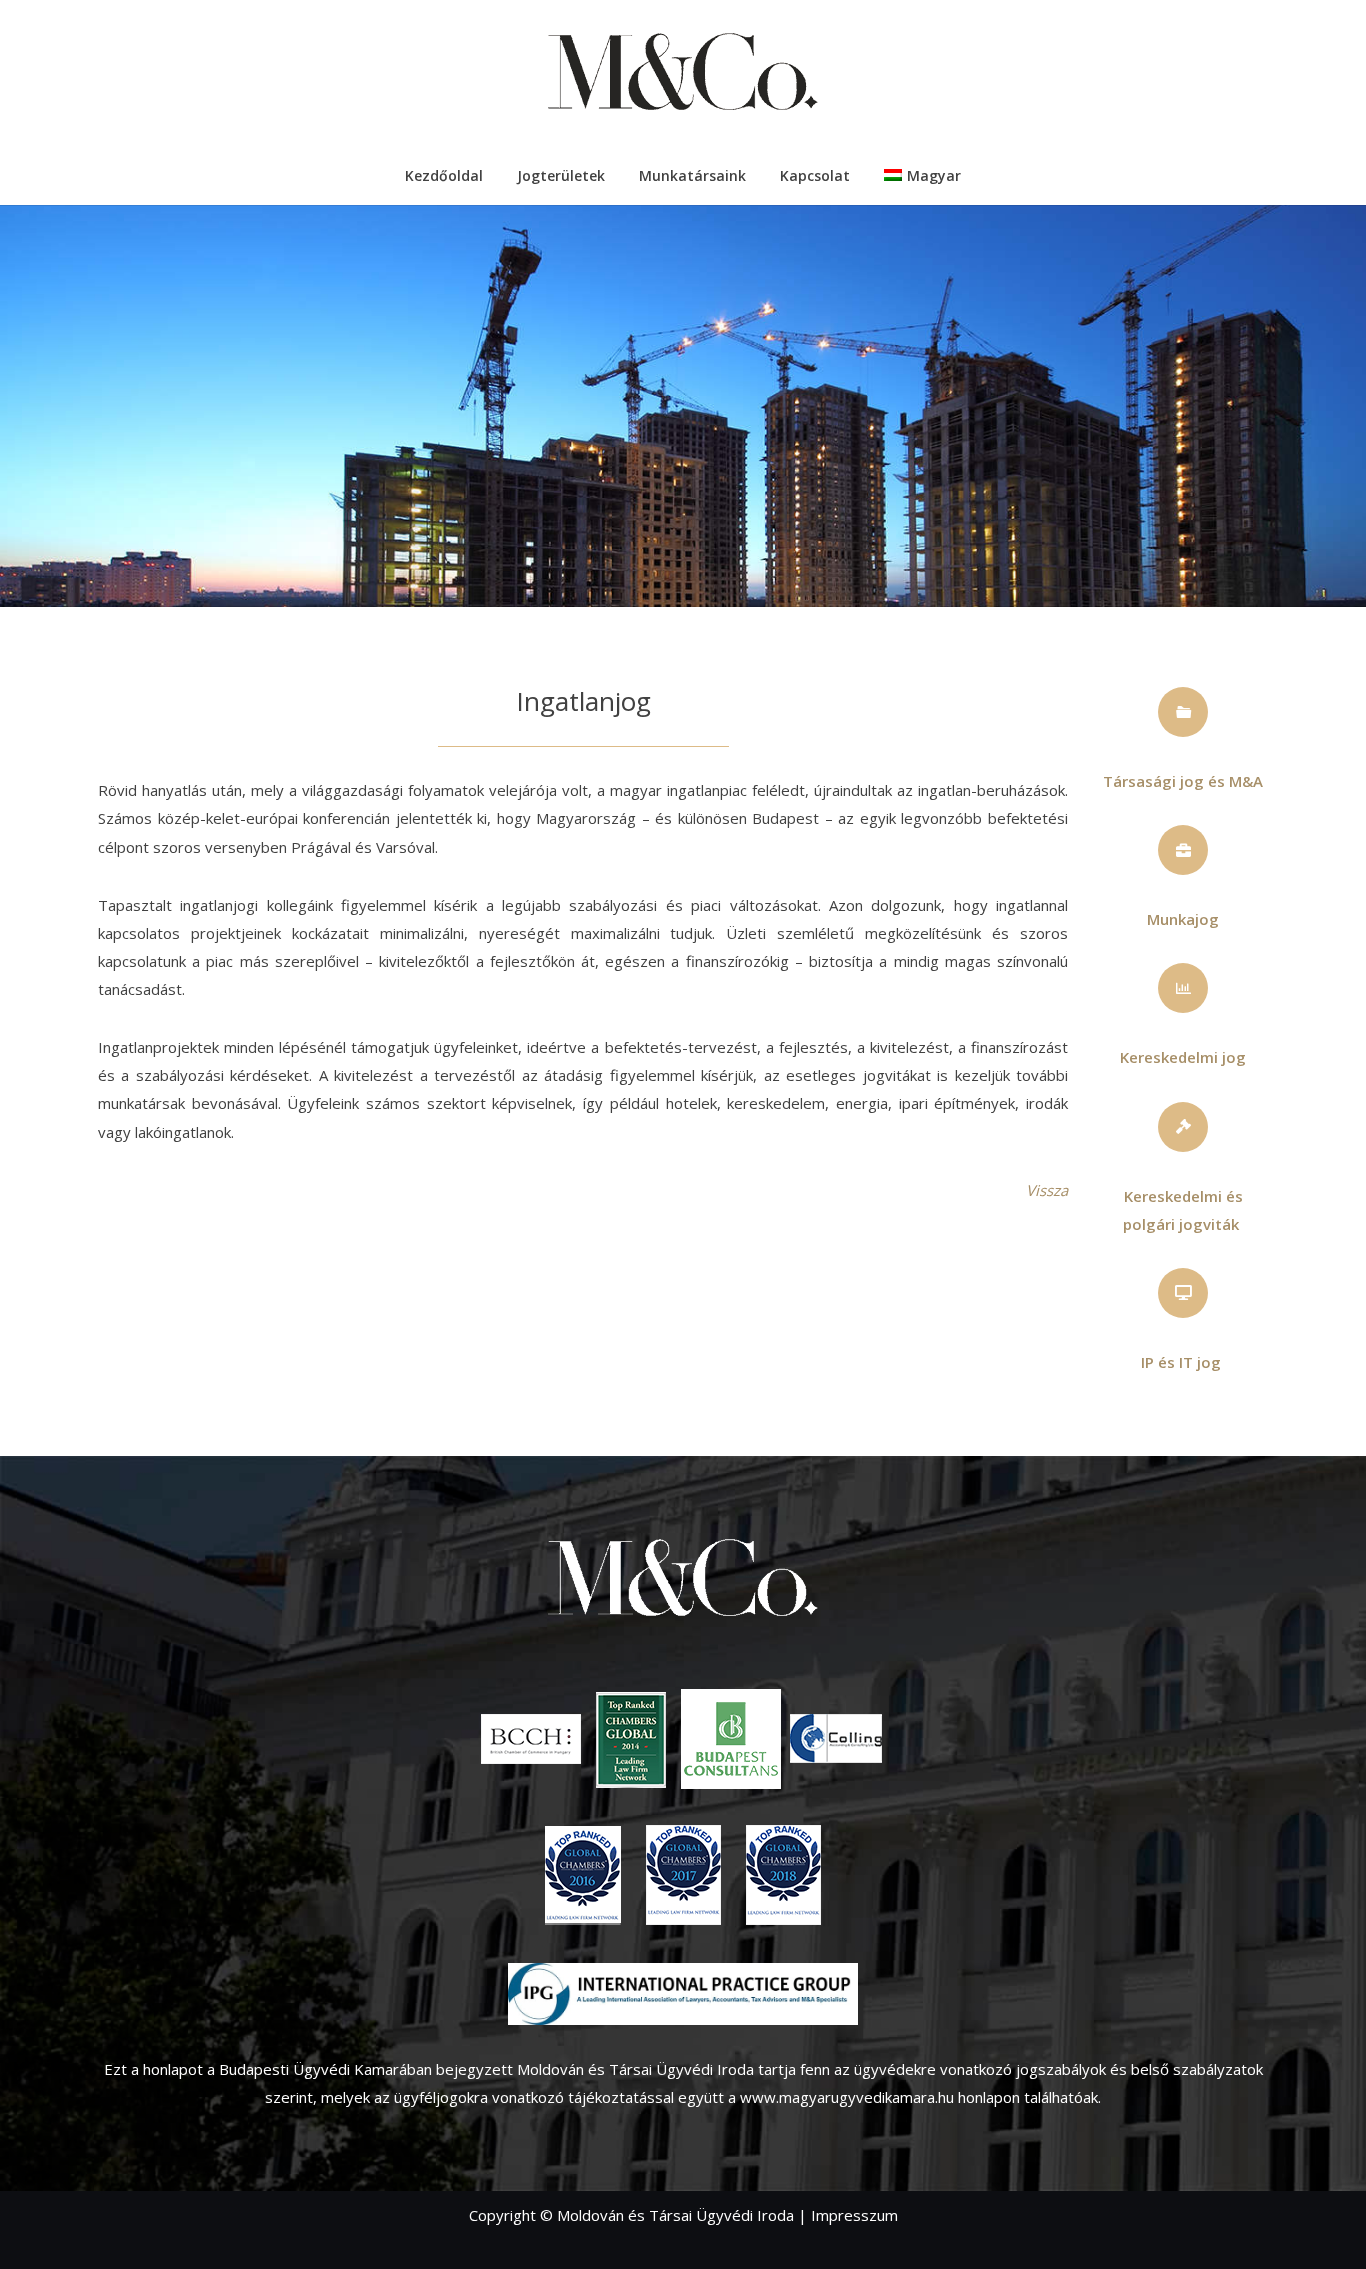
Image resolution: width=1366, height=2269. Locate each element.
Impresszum (854, 2215)
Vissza (1047, 1190)
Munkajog (1183, 919)
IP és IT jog (1181, 1362)
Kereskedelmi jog (1183, 1057)
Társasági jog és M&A (1183, 781)
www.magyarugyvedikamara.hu (847, 2097)
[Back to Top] (1321, 2224)
